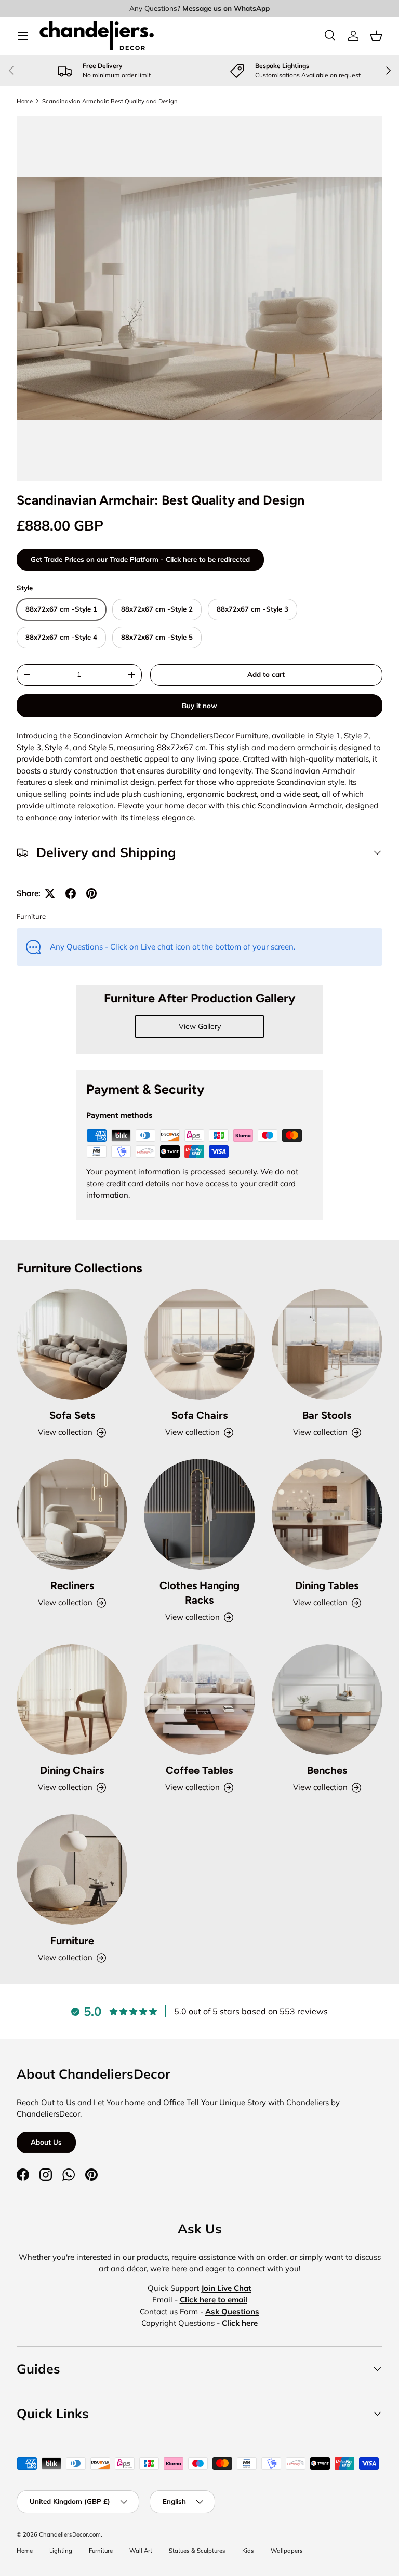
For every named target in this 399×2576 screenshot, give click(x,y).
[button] (376, 36)
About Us (46, 2142)
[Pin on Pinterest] (91, 893)
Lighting (61, 2551)
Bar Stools (327, 1415)
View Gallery (200, 1026)
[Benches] (327, 1699)
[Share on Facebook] (71, 893)
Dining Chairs (72, 1770)
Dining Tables (327, 1585)
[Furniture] (72, 1870)
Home (25, 101)
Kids (248, 2551)
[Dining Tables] (327, 1514)
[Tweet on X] (50, 893)
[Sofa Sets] (72, 1344)
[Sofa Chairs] (199, 1344)
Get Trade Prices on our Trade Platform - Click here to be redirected (140, 559)
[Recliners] (72, 1514)
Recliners (72, 1585)
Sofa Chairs (199, 1415)
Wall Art (141, 2551)
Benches (327, 1770)
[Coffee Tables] (199, 1699)
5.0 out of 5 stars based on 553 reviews (251, 2011)
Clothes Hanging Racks (199, 1593)
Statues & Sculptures (197, 2551)
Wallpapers (287, 2551)
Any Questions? (199, 8)
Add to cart (266, 674)
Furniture (31, 916)
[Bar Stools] (327, 1344)
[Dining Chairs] (72, 1699)
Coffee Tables (199, 1770)
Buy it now (199, 706)
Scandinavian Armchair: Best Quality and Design (110, 101)
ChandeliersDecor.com (70, 2534)
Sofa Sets (72, 1415)
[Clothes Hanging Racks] (199, 1514)
